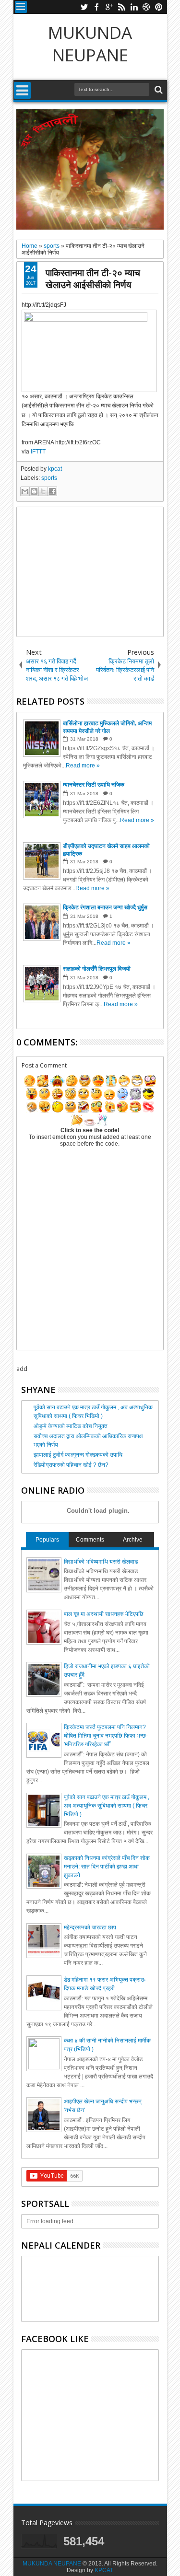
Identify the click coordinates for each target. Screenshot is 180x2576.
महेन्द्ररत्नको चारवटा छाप (90, 1927)
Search (158, 90)
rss (121, 7)
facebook (96, 7)
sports (49, 478)
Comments (90, 1540)
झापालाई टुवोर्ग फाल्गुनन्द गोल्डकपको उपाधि (78, 1455)
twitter (84, 7)
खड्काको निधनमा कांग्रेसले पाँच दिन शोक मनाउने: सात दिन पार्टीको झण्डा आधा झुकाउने (107, 1867)
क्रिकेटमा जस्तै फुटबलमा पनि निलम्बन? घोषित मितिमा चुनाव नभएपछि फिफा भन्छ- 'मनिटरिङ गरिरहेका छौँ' (106, 1736)
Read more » (83, 766)
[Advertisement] (90, 572)
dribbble (146, 7)
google (109, 7)
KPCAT (104, 2570)
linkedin (134, 7)
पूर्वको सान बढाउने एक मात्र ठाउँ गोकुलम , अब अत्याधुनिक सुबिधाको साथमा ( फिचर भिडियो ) (107, 1806)
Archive (133, 1540)
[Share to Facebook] (52, 491)
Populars (47, 1540)
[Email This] (25, 491)
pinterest (159, 7)
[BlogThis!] (34, 491)
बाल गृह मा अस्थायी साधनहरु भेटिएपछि (104, 1614)
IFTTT (38, 452)
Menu (21, 7)
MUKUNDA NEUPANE (90, 44)
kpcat (55, 469)
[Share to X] (43, 491)
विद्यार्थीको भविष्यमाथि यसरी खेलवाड (101, 1562)
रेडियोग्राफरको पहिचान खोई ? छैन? (71, 1465)
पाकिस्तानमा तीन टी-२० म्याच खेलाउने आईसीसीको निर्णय (93, 278)
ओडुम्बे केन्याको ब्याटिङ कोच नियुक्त (71, 1426)
